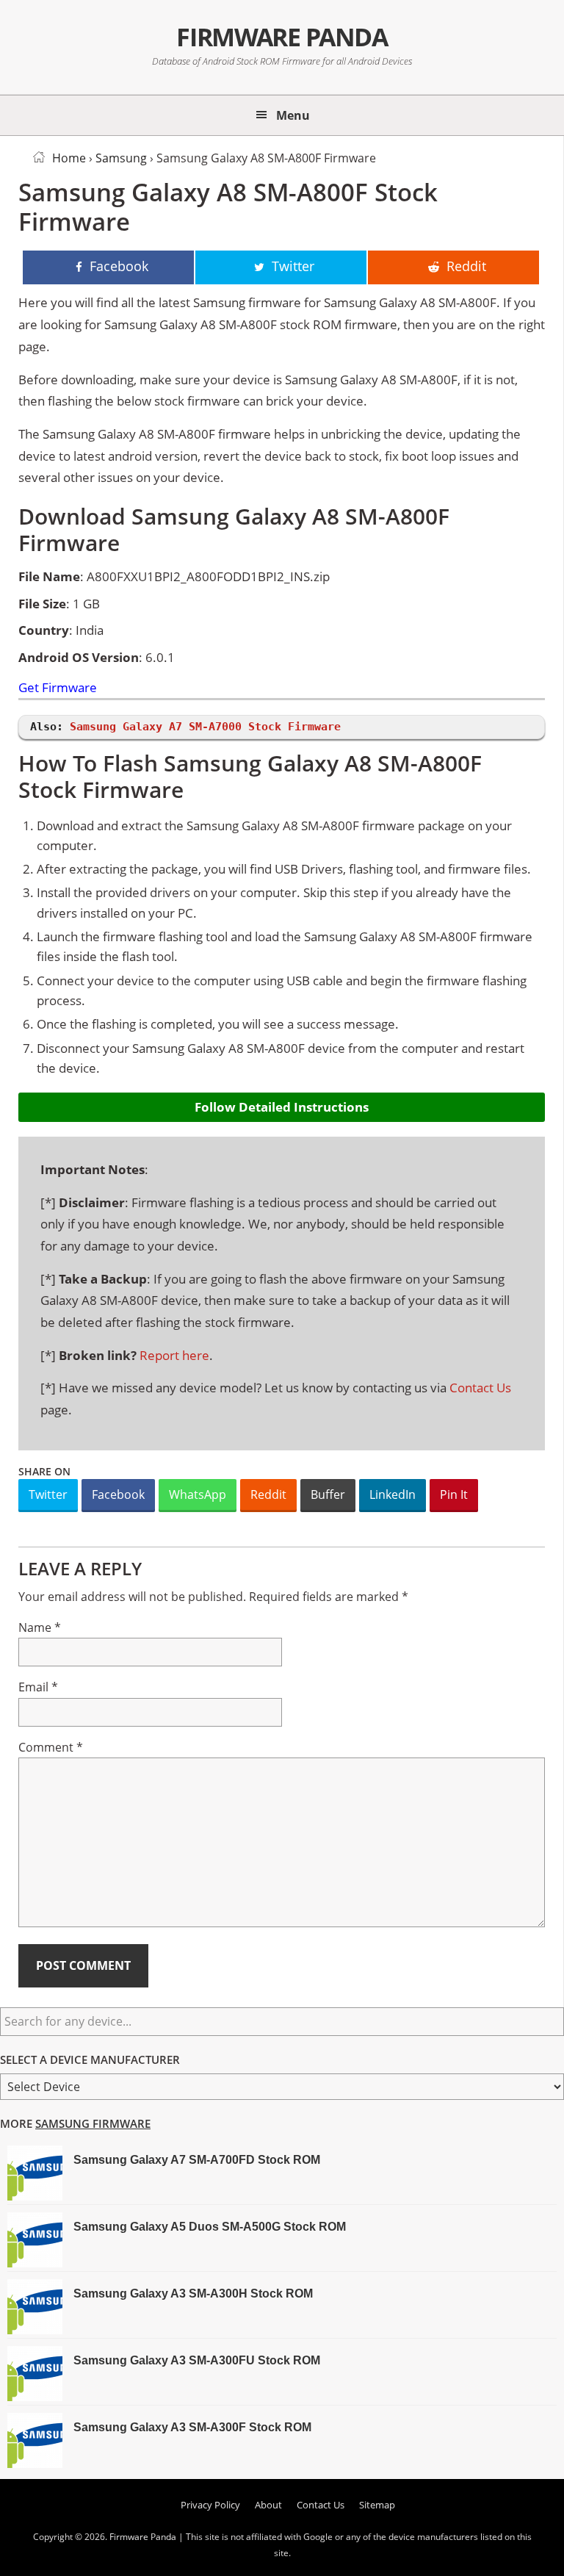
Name (40, 1627)
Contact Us (480, 1388)
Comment (51, 1747)
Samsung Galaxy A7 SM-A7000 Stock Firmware (205, 727)
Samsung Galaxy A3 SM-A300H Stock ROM (193, 2293)
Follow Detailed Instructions (282, 1107)
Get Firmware (58, 688)
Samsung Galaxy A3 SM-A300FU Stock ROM (197, 2360)
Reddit (268, 1494)
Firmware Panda (282, 37)
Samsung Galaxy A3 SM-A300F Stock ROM (192, 2427)
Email (38, 1687)
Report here (174, 1355)
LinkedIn (393, 1494)
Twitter (48, 1494)
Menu (293, 115)
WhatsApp (198, 1494)
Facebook (118, 1494)
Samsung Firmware (93, 2123)
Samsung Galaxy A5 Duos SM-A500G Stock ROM (210, 2227)
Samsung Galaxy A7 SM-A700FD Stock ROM (197, 2160)
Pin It (454, 1494)
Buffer (328, 1494)
